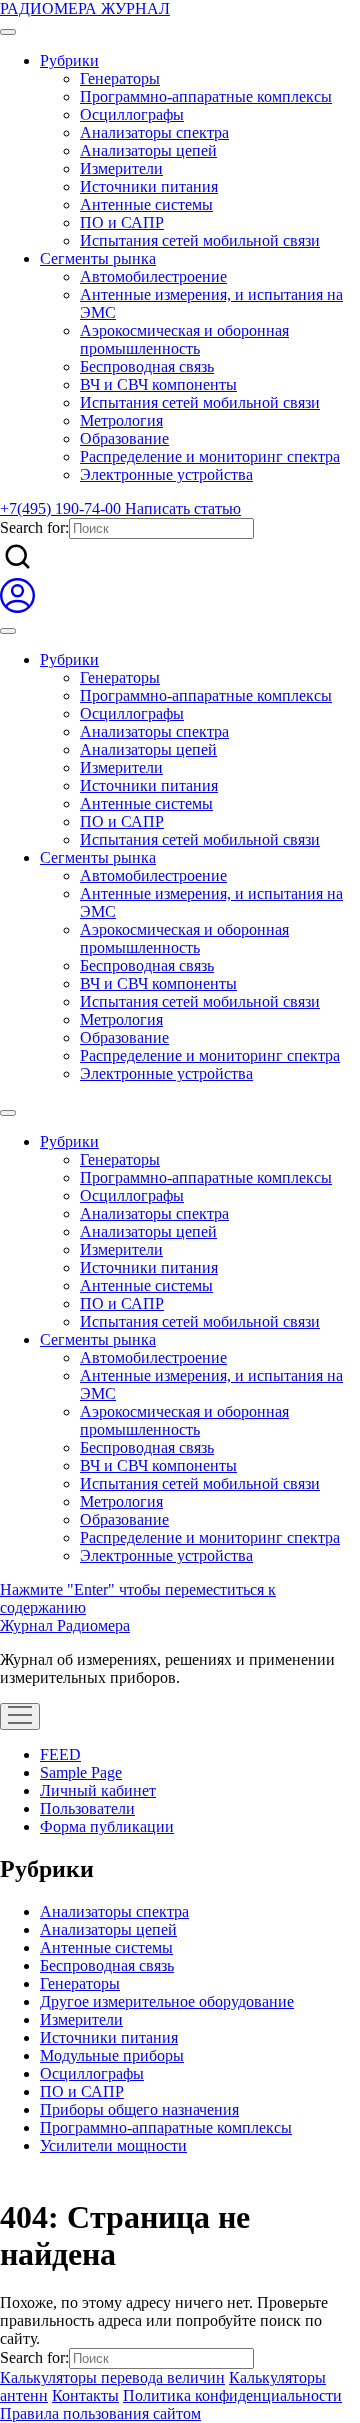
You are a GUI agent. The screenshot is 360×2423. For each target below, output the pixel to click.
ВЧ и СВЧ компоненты (158, 384)
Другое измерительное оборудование (167, 2001)
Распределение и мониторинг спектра (210, 456)
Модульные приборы (112, 2055)
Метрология (121, 420)
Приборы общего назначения (139, 2109)
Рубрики (69, 60)
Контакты (85, 2395)
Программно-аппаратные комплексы (206, 96)
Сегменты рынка (98, 258)
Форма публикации (107, 1826)
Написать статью (183, 508)
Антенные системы (146, 204)
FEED (60, 1754)
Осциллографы (132, 114)
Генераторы (120, 78)
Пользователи (87, 1808)
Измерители (121, 168)
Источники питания (149, 186)
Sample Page (81, 1772)
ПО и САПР (122, 222)
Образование (124, 438)
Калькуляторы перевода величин (112, 2377)
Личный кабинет (98, 1790)
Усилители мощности (113, 2145)
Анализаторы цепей (148, 150)
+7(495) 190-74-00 (62, 508)
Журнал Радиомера (65, 1625)
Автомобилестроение (153, 276)
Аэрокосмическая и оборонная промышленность (184, 339)
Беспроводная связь (147, 366)
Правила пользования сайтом (100, 2413)
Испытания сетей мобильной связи (200, 240)
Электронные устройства (166, 474)
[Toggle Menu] (8, 32)
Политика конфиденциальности (232, 2395)
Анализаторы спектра (154, 132)
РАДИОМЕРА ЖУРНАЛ (85, 8)
